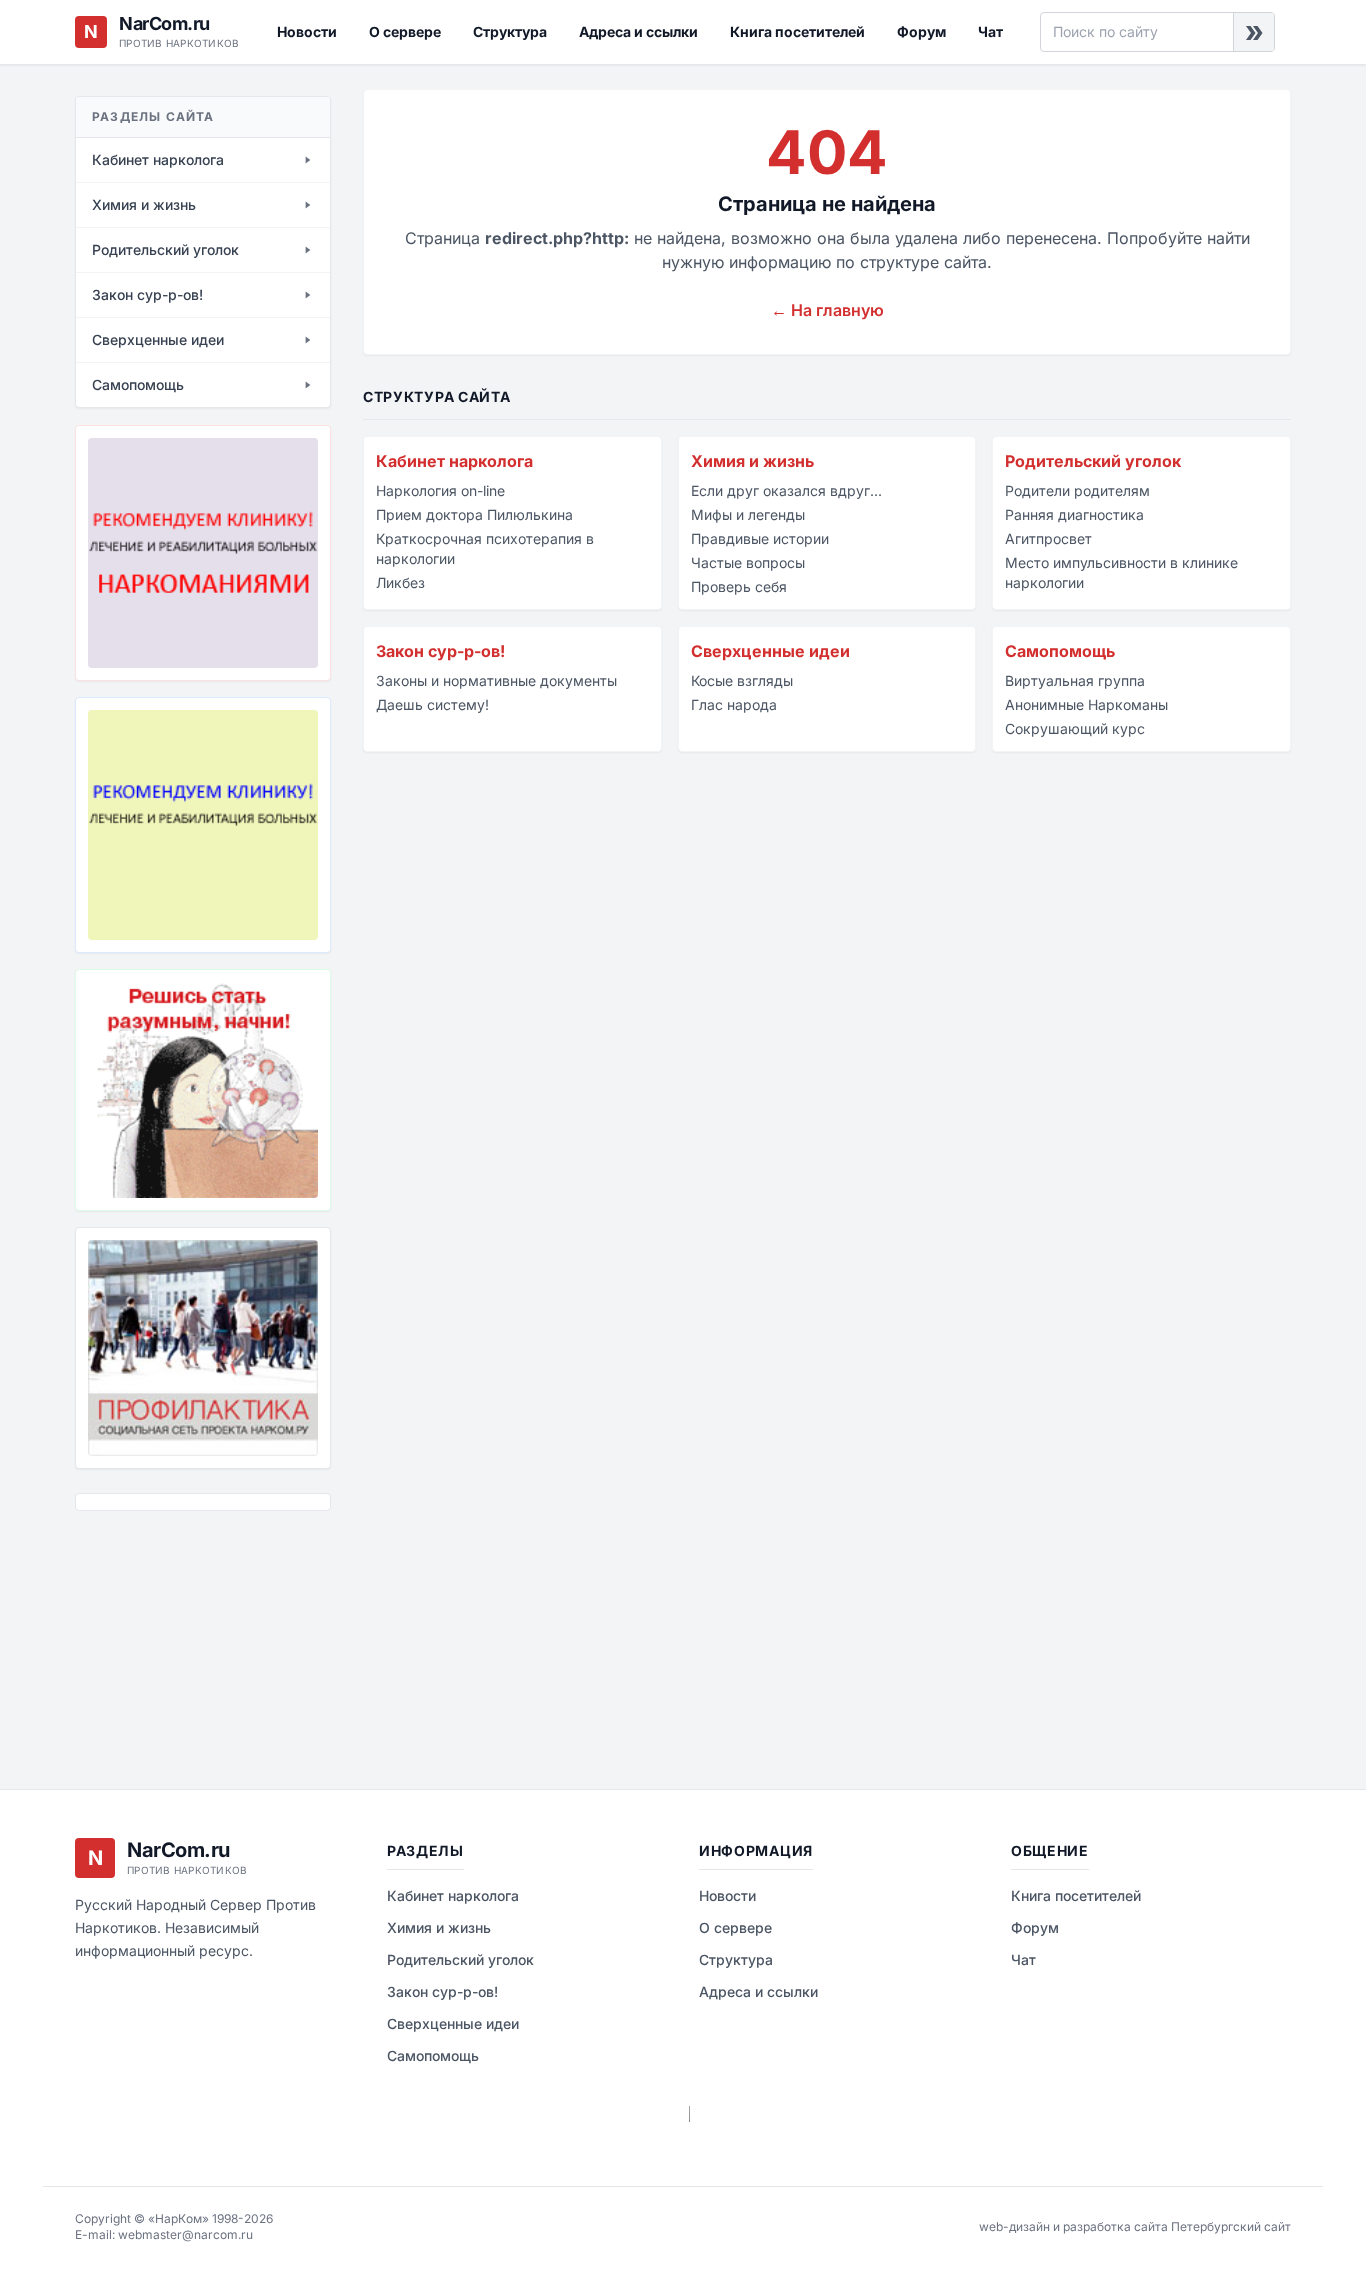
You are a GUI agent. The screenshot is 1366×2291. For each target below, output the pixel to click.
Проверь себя (739, 586)
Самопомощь (1060, 651)
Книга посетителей (797, 31)
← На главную (827, 310)
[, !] (203, 1090)
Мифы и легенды (748, 514)
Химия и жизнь (752, 461)
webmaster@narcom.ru (185, 2234)
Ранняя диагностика (1074, 514)
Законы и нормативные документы (496, 680)
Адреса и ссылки (638, 31)
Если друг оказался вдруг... (786, 490)
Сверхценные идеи (770, 651)
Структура (510, 31)
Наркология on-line (440, 490)
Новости (307, 31)
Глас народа (734, 704)
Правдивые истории (760, 538)
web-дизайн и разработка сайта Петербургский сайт (1135, 2226)
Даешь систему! (432, 704)
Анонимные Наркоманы (1086, 704)
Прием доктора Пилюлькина (474, 514)
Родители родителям (1077, 490)
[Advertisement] (175, 1635)
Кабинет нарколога (454, 461)
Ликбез (400, 582)
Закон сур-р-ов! (440, 651)
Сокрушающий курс (1075, 728)
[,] (203, 1348)
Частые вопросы (748, 562)
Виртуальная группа (1075, 680)
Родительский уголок (1093, 461)
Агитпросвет (1048, 538)
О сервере (405, 31)
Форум (921, 31)
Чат (990, 31)
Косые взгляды (742, 680)
